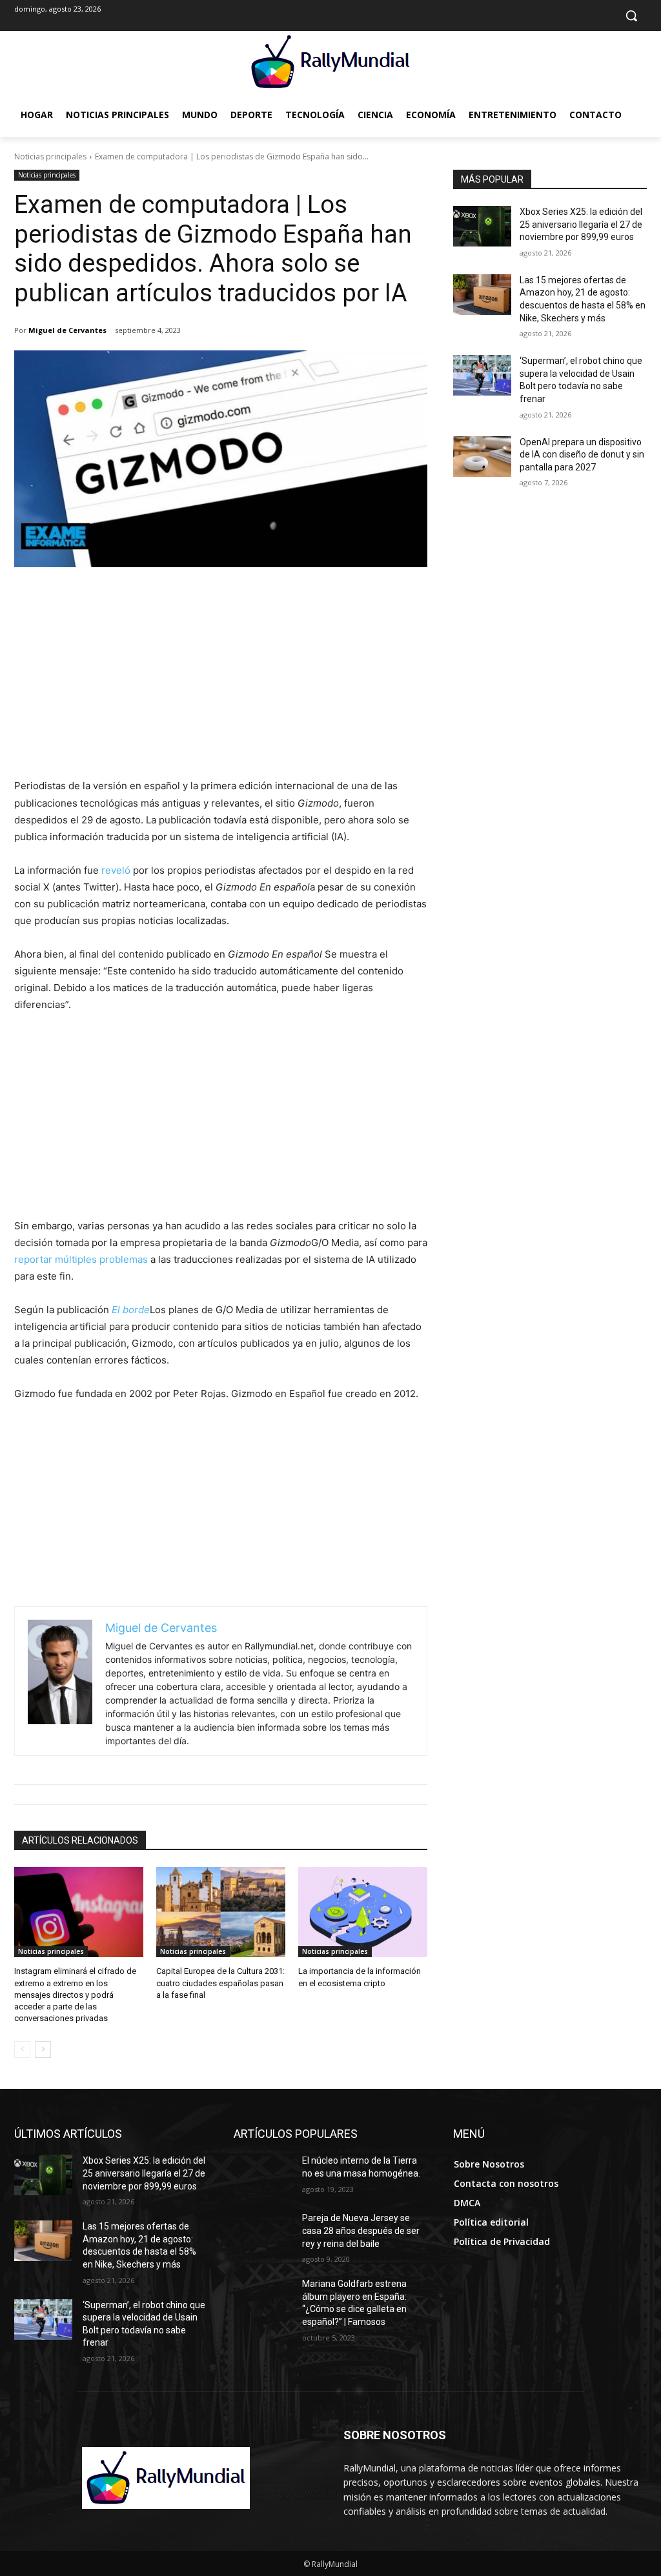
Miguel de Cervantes (67, 330)
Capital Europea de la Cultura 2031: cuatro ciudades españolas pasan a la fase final (220, 1983)
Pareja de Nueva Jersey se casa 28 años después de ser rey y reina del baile (361, 2230)
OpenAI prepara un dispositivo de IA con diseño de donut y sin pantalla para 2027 (582, 455)
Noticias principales (50, 156)
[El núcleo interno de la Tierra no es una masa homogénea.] (263, 2175)
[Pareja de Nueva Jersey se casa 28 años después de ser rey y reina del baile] (263, 2232)
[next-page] (43, 2049)
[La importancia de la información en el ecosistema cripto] (363, 1912)
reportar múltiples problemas (81, 1259)
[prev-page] (22, 2049)
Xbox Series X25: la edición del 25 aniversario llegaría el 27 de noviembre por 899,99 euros (581, 224)
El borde (131, 1310)
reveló (116, 870)
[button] (631, 15)
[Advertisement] (221, 681)
